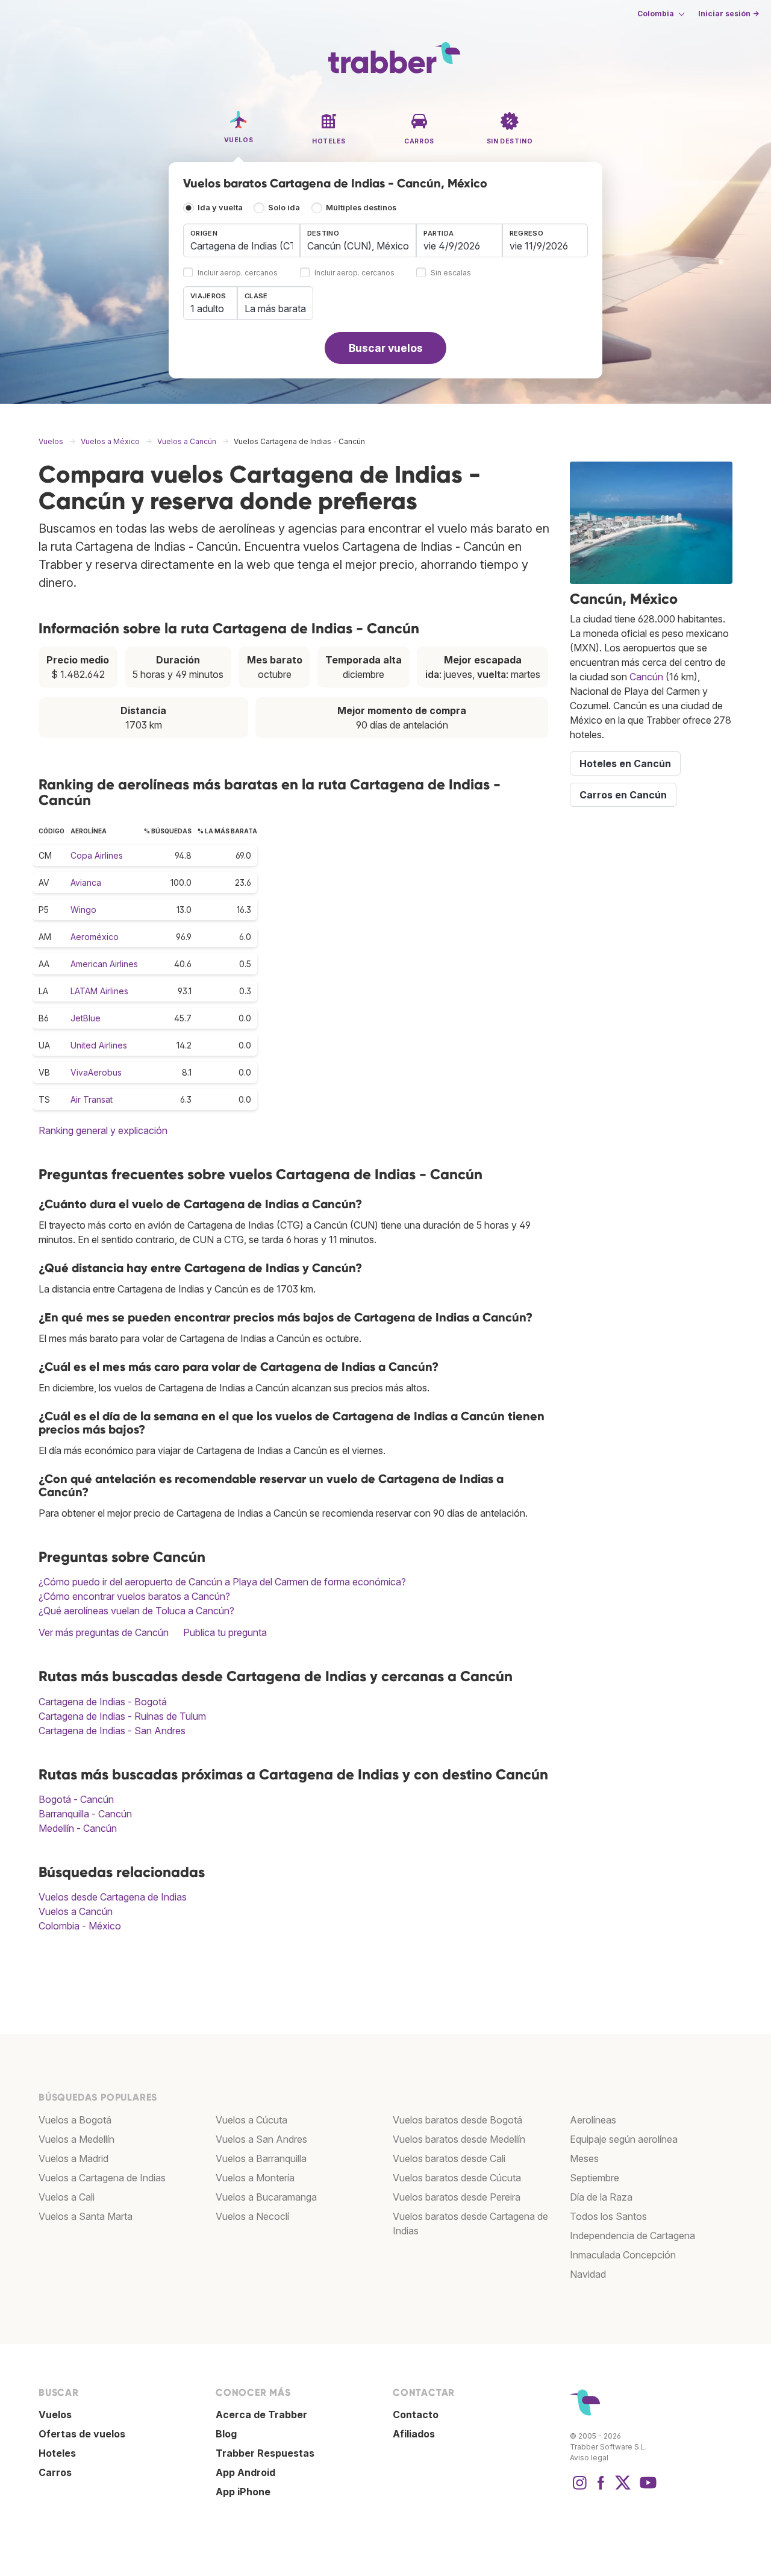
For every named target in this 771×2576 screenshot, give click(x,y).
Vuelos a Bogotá (75, 2120)
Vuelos (55, 2415)
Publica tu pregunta (225, 1632)
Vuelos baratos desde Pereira (457, 2197)
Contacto (416, 2415)
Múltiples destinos (361, 208)
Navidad (588, 2274)
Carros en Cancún (623, 795)
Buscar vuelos (386, 348)
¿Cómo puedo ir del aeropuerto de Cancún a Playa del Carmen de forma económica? (222, 1582)
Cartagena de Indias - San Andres (112, 1731)
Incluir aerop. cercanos (238, 273)
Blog (226, 2434)
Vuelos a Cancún (76, 1911)
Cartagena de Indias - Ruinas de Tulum (122, 1716)
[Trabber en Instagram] (579, 2489)
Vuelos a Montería (255, 2178)
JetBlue (86, 1018)
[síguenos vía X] (623, 2489)
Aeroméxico (95, 937)
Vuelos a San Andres (261, 2139)
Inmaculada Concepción (623, 2255)
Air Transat (92, 1099)
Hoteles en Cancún (625, 763)
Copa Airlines (97, 855)
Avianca (86, 882)
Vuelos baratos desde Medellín (459, 2139)
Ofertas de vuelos (82, 2434)
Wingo (83, 910)
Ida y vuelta (220, 208)
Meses (584, 2158)
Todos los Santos (608, 2216)
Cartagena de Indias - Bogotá (103, 1702)
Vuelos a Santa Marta (86, 2216)
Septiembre (595, 2178)
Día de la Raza (601, 2197)
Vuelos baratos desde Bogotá (457, 2120)
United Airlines (99, 1045)
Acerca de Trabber (261, 2415)
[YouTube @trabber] (646, 2489)
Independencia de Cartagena (632, 2236)
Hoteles (57, 2453)
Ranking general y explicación (103, 1130)
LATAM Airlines (99, 991)
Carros (55, 2472)
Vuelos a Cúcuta (251, 2120)
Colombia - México (80, 1926)
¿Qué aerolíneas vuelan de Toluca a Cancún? (136, 1611)
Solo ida (284, 208)
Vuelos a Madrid (73, 2158)
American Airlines (104, 964)
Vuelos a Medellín (76, 2139)
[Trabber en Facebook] (601, 2489)
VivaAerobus (96, 1072)
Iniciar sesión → (729, 14)
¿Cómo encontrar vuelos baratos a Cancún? (134, 1596)
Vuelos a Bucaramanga (266, 2197)
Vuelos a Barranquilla (261, 2158)
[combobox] (242, 240)
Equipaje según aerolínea (624, 2139)
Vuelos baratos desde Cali (449, 2158)
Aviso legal (589, 2458)
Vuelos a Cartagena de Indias (102, 2178)
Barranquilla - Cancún (85, 1814)
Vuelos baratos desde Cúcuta (457, 2178)
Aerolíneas (593, 2120)
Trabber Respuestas (265, 2453)
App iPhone (243, 2492)
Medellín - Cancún (78, 1828)
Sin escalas (451, 273)
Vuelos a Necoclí (252, 2216)
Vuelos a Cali (67, 2197)
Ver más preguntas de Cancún (104, 1632)
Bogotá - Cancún (76, 1799)
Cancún (646, 677)
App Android (245, 2472)
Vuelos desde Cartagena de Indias (113, 1897)
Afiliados (414, 2434)
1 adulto (207, 309)
